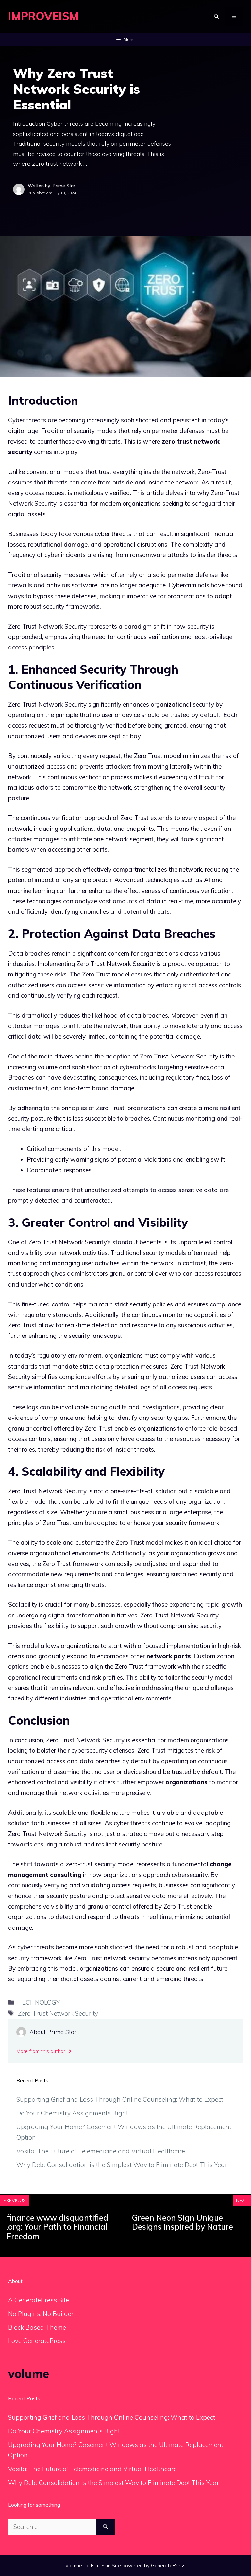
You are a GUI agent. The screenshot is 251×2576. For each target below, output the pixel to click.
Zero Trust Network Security (58, 2013)
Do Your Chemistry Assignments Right (72, 2113)
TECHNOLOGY (39, 2002)
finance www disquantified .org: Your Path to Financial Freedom (57, 2227)
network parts (169, 1656)
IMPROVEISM (43, 16)
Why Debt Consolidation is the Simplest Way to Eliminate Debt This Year (122, 2165)
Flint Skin (101, 2565)
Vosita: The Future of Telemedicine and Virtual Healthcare (101, 2151)
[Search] (105, 2527)
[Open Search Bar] (216, 16)
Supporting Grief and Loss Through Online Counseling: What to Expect (120, 2099)
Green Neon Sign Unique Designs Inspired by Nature (183, 2222)
